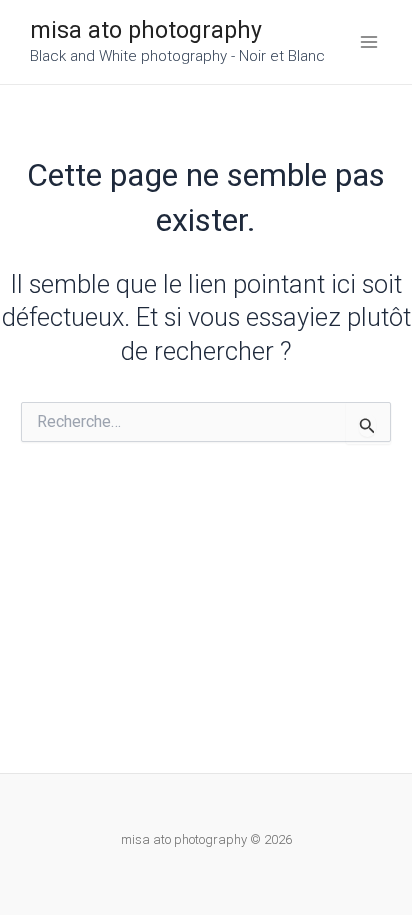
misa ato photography (146, 30)
